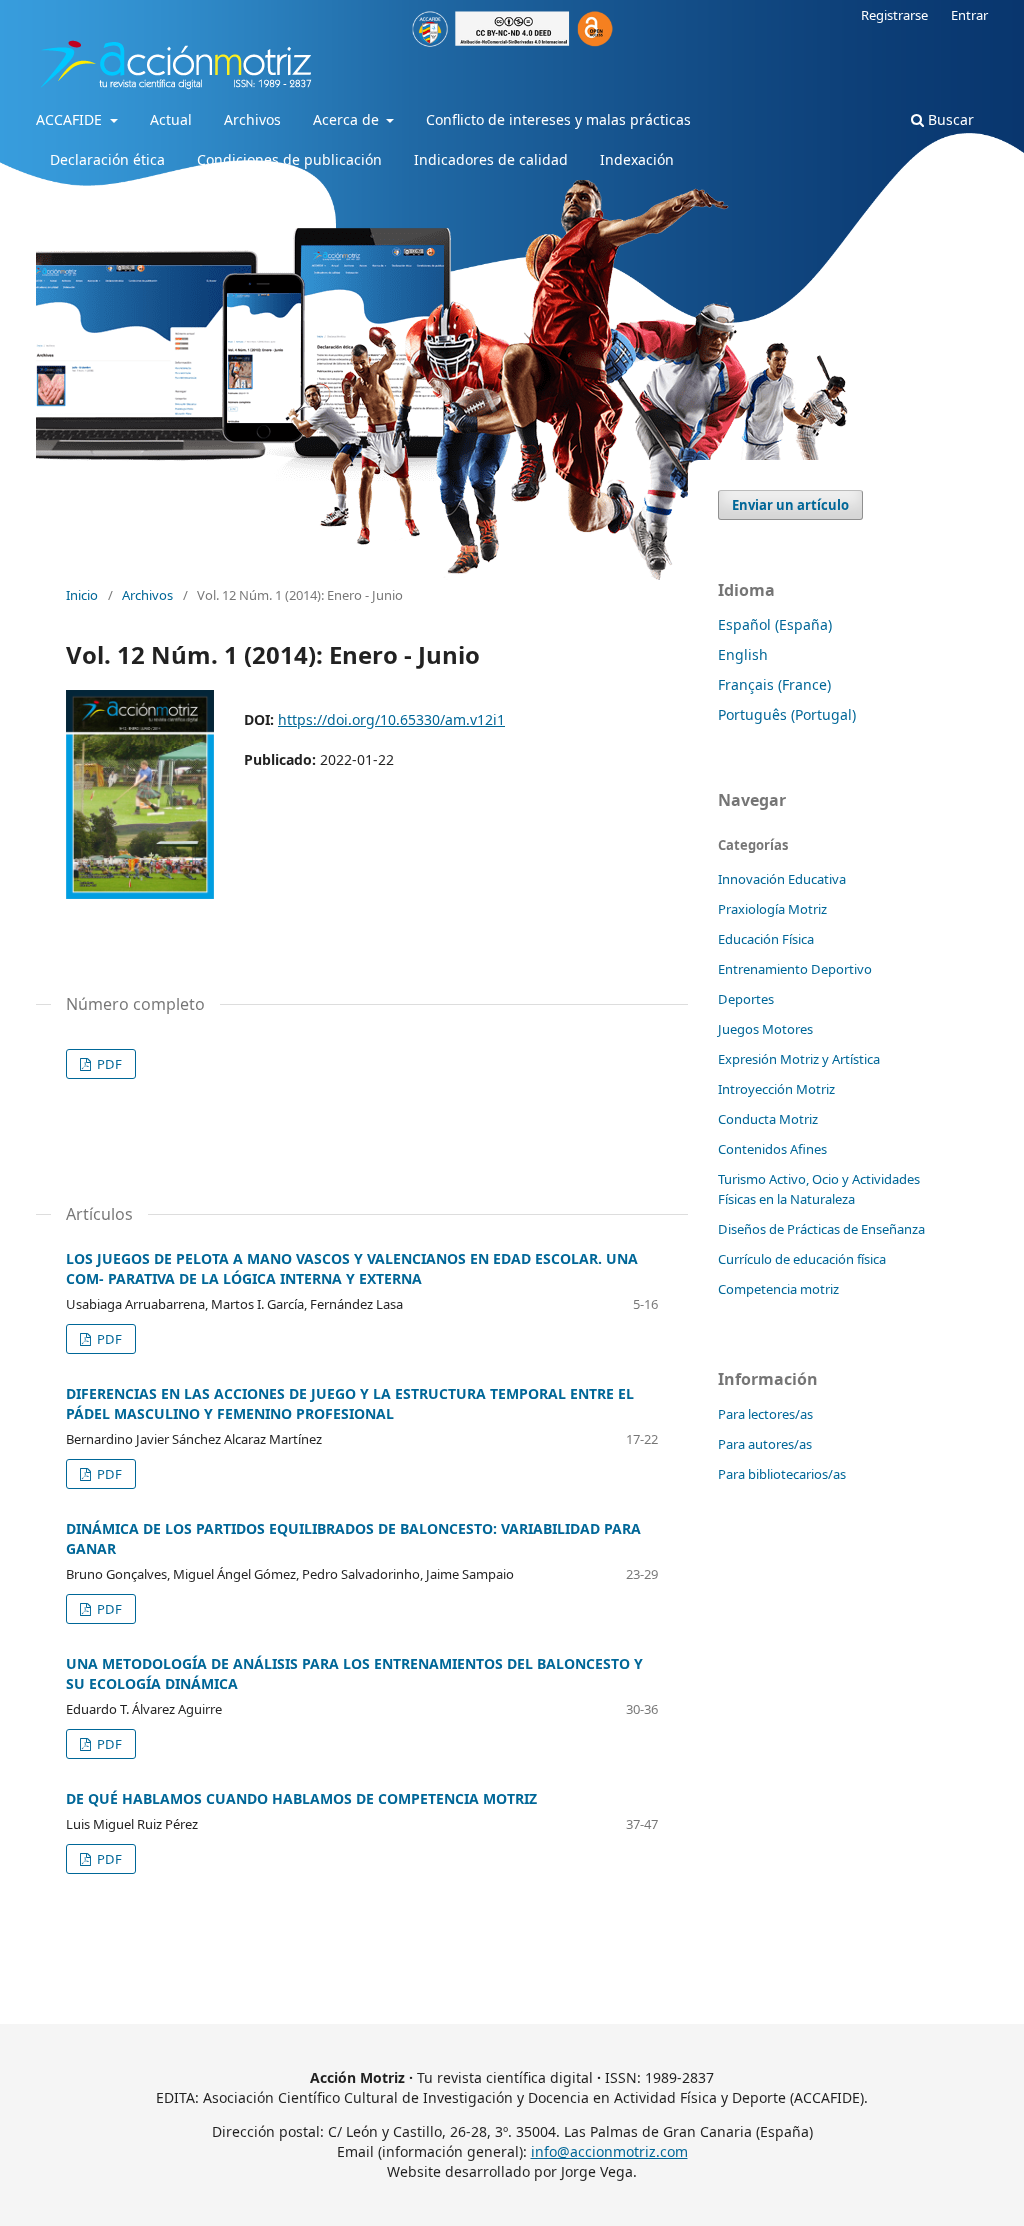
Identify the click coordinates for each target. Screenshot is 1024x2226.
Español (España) (775, 624)
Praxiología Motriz (772, 909)
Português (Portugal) (787, 714)
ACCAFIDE (71, 119)
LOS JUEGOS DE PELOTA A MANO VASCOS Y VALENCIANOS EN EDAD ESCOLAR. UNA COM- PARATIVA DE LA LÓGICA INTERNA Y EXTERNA (352, 1268)
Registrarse (894, 15)
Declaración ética (107, 159)
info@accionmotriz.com (609, 2151)
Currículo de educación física (802, 1259)
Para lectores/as (765, 1414)
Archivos (252, 119)
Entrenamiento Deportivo (795, 969)
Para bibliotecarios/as (782, 1474)
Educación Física (766, 939)
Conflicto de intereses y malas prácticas (558, 119)
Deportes (746, 999)
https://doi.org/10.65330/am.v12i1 (391, 719)
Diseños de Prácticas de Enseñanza (821, 1229)
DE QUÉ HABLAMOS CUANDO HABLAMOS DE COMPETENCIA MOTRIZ (301, 1798)
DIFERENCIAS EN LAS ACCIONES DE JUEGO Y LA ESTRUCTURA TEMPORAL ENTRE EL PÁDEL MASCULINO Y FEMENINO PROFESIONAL (350, 1403)
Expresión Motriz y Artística (799, 1059)
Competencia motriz (778, 1289)
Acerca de (348, 119)
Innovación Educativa (782, 879)
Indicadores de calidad (491, 159)
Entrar (969, 15)
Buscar (949, 119)
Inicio (82, 595)
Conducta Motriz (768, 1119)
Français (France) (774, 684)
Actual (171, 119)
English (743, 654)
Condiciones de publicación (289, 159)
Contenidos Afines (772, 1149)
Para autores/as (765, 1444)
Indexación (637, 159)
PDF (108, 1064)
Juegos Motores (765, 1029)
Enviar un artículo (790, 505)
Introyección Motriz (776, 1089)
